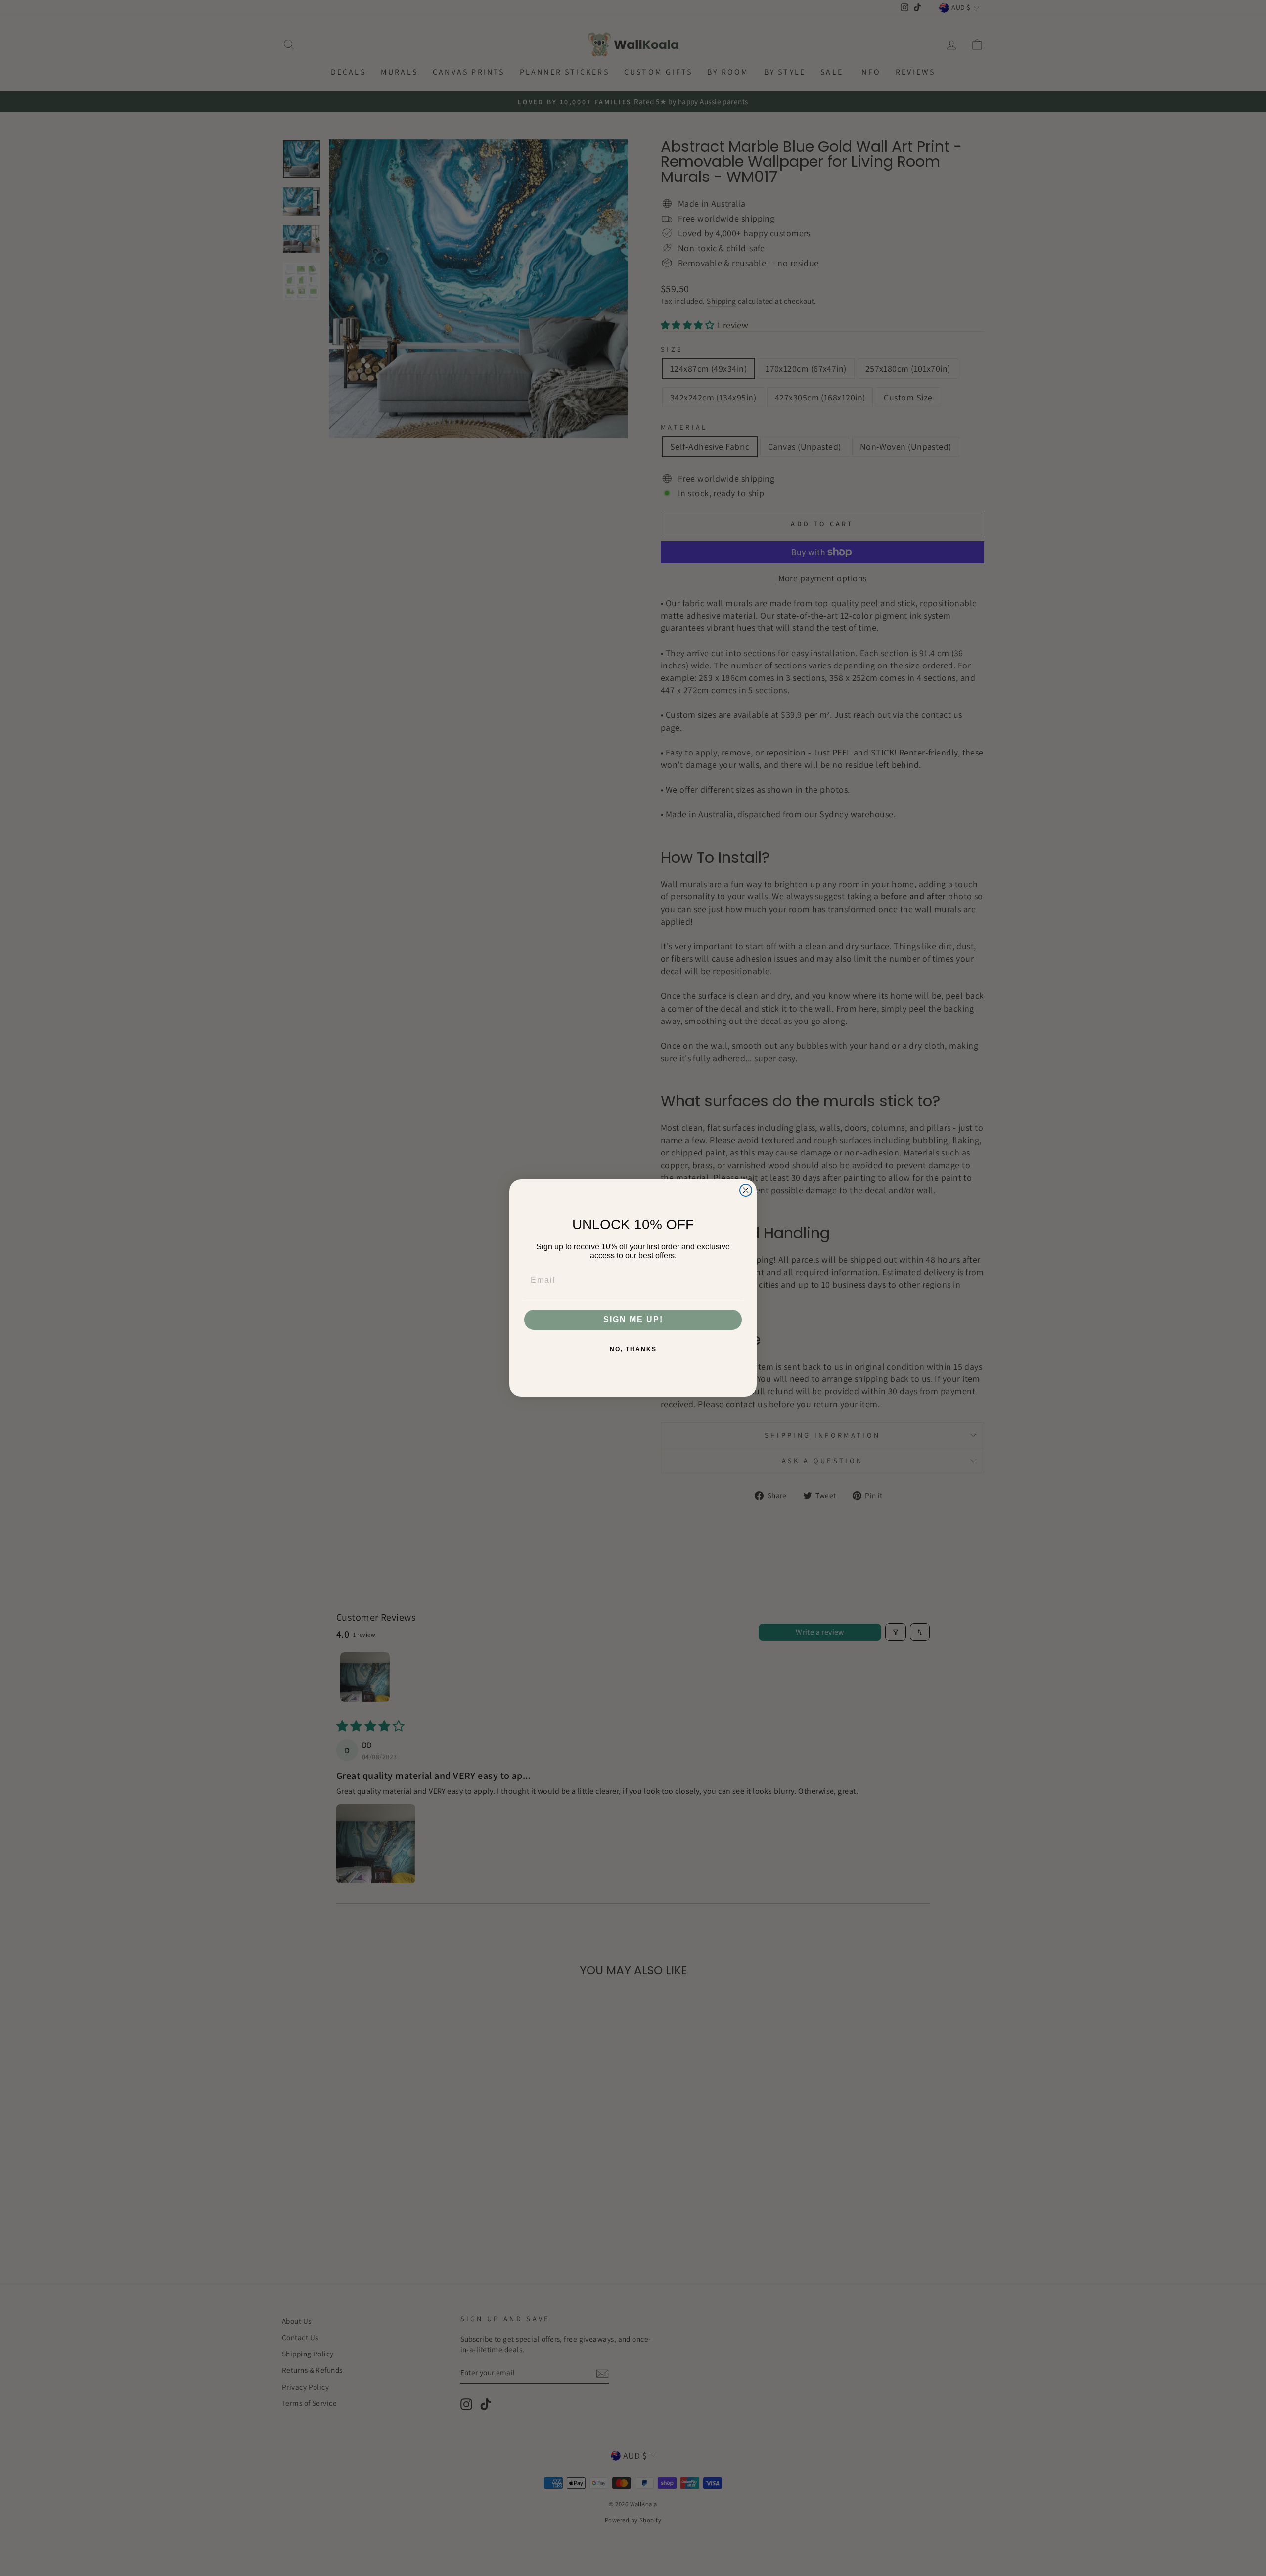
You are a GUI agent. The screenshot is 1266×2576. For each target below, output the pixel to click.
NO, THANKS (633, 1349)
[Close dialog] (746, 1190)
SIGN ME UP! (633, 1319)
